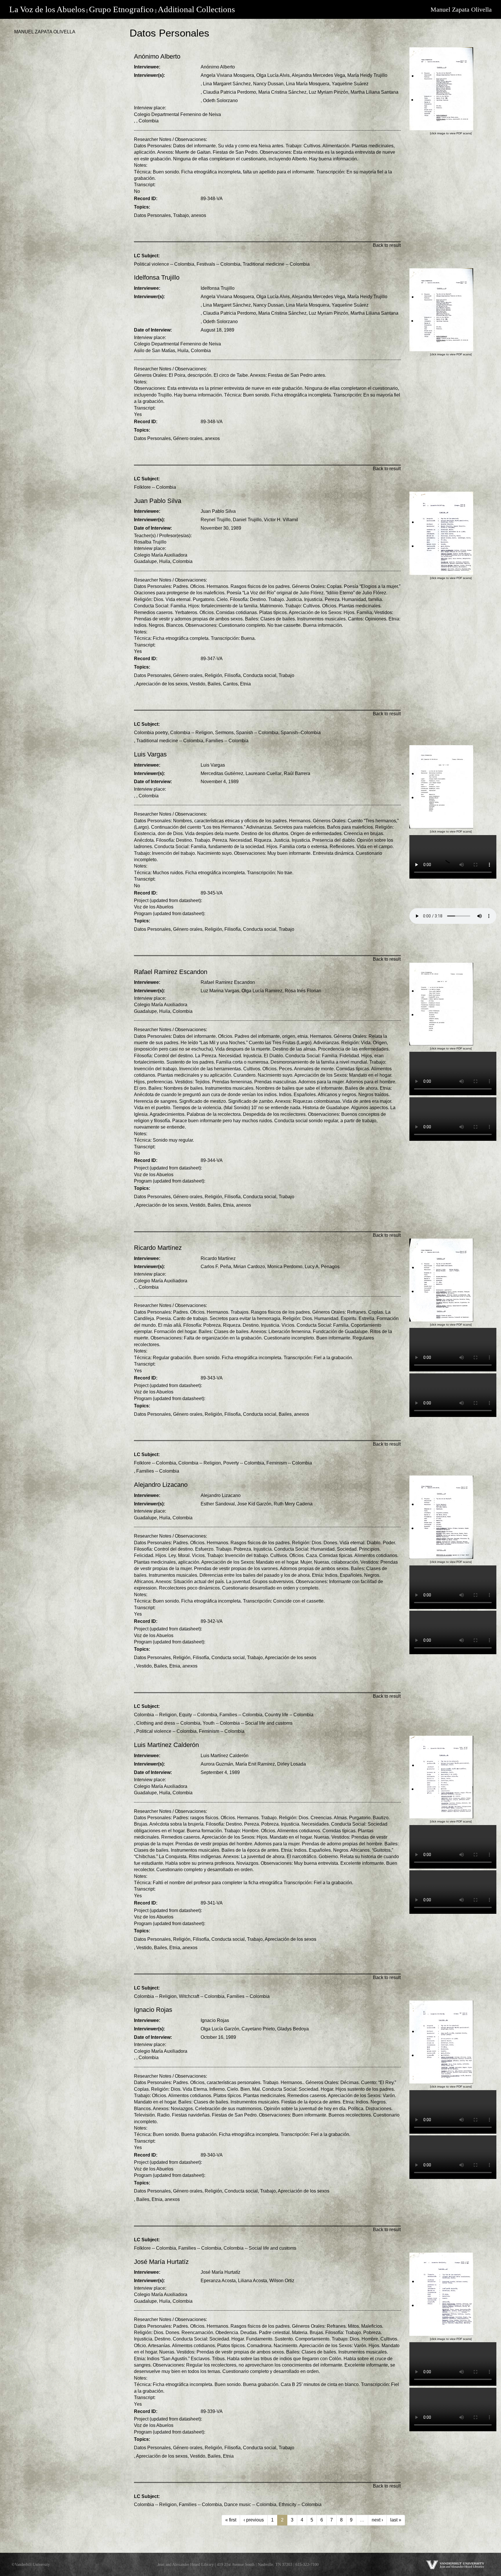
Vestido (198, 684)
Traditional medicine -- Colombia (276, 264)
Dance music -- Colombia (250, 2505)
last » (396, 2520)
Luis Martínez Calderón (225, 1756)
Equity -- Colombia (198, 1715)
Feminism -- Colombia (289, 1463)
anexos (199, 215)
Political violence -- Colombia (164, 264)
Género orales (188, 438)
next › (377, 2520)
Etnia (245, 684)
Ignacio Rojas (215, 2020)
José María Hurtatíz (220, 2272)
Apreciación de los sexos (162, 684)
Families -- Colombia (227, 741)
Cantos (230, 684)
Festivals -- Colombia (218, 264)
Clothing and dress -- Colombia (168, 1723)
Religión (213, 675)
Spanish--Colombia (301, 733)
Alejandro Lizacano (221, 1495)
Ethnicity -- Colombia (300, 2505)
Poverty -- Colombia (244, 1463)
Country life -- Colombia (289, 1715)
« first (231, 2520)
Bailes (214, 684)
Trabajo (181, 215)
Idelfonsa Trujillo (218, 288)
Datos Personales (152, 215)
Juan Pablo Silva (218, 511)
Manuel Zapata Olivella (461, 9)
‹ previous (254, 2520)
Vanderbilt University (32, 2564)
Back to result (387, 245)
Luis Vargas (213, 765)
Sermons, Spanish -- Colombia (247, 733)
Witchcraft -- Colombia (202, 1996)
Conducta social (260, 675)
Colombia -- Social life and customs (260, 2248)
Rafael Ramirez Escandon (228, 982)
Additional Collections (196, 9)
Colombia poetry (151, 733)
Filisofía (233, 675)
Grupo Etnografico (121, 9)
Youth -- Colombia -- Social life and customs (248, 1723)
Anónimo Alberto (218, 67)
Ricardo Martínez (218, 1258)
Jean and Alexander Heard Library (186, 2564)
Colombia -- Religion (191, 733)
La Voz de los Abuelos (47, 9)
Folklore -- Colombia (155, 487)
